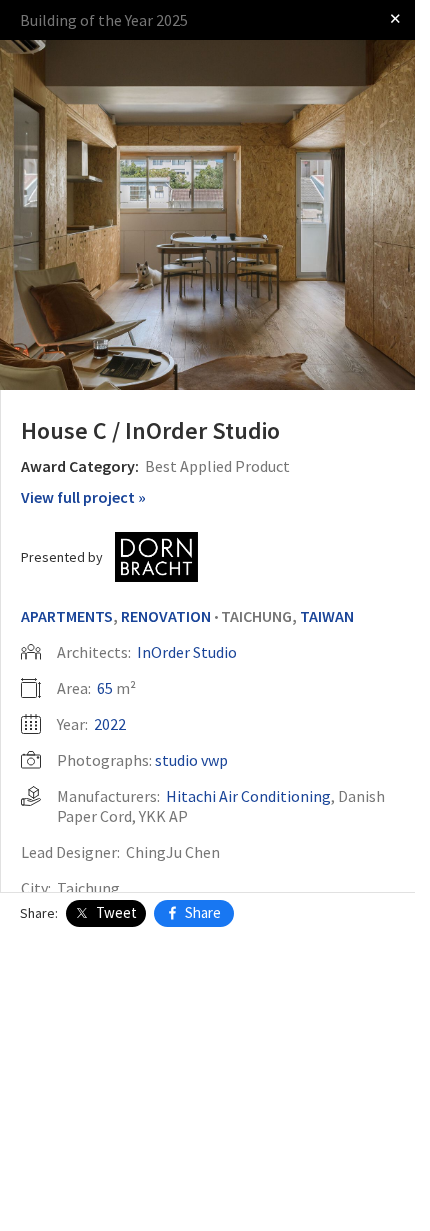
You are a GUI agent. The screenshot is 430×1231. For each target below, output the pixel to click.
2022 (110, 724)
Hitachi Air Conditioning (248, 796)
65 (105, 688)
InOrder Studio (187, 652)
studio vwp (191, 760)
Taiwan (327, 616)
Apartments (67, 616)
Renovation (166, 616)
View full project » (83, 497)
